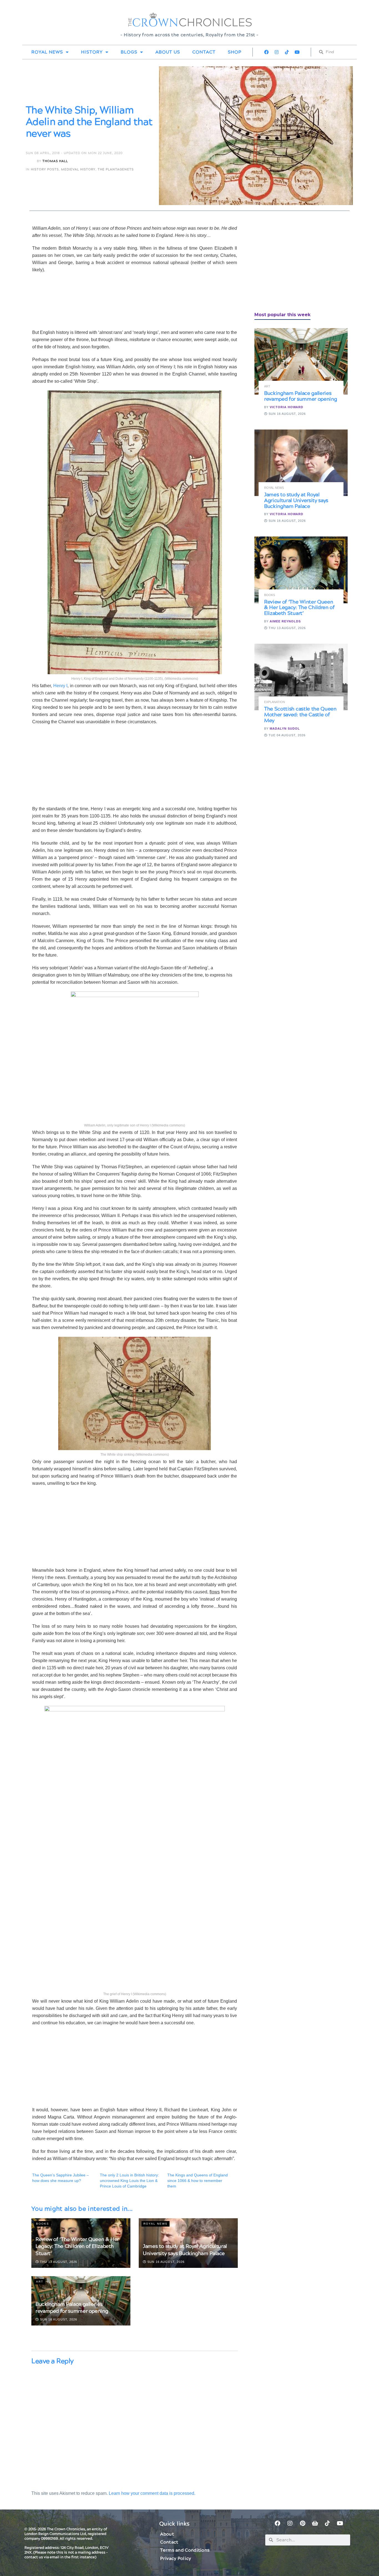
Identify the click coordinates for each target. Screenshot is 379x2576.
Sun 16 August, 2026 (165, 2262)
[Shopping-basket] (315, 2523)
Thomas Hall (55, 161)
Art (40, 2282)
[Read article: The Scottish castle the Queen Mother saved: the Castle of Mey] (301, 677)
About (167, 2534)
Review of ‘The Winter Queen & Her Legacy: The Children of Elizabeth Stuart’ (77, 2246)
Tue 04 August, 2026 (286, 735)
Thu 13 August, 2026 (58, 2262)
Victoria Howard (286, 407)
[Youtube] (297, 52)
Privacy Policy (175, 2559)
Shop (235, 52)
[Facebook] (266, 52)
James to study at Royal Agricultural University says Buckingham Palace (185, 2250)
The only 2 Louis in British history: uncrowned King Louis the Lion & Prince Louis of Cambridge (129, 2181)
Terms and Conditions (185, 2550)
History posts (45, 169)
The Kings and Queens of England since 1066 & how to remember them (198, 2181)
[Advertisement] (296, 264)
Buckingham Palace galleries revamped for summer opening (72, 2308)
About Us (168, 52)
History (92, 52)
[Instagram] (277, 52)
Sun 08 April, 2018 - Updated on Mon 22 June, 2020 (74, 153)
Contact (204, 52)
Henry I (60, 686)
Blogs (129, 52)
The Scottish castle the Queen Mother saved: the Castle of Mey (300, 715)
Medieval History (78, 169)
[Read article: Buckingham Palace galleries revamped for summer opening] (301, 361)
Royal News (47, 52)
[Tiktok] (287, 52)
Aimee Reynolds (285, 621)
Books (43, 2224)
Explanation (275, 702)
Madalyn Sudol (285, 729)
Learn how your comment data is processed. (152, 2493)
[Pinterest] (302, 2523)
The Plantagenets (116, 169)
